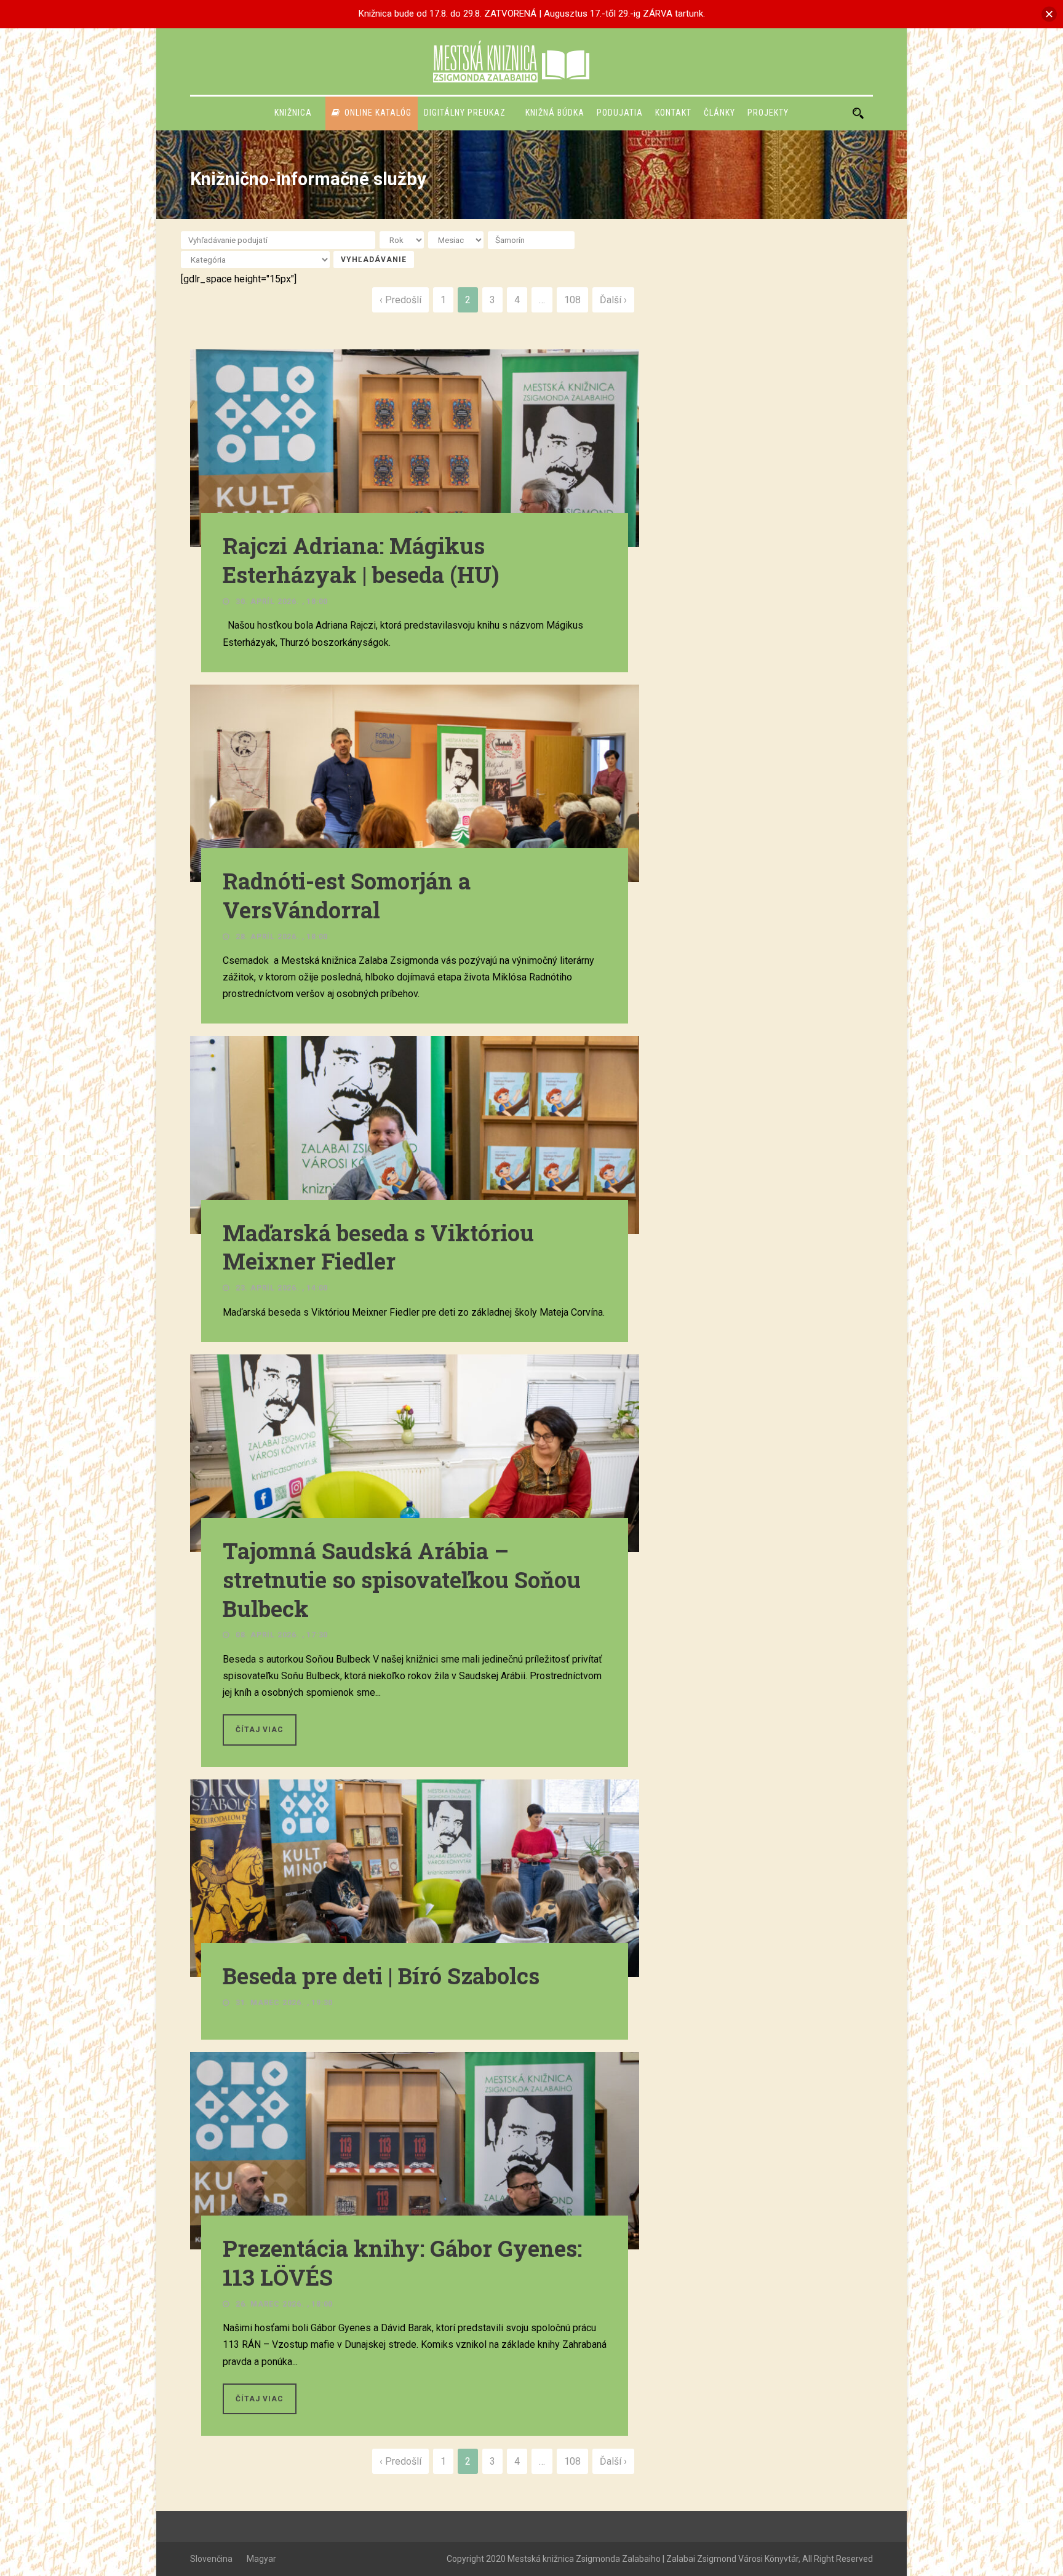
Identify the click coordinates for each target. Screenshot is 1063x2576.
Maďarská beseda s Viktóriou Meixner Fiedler (378, 1247)
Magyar (261, 2559)
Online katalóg (378, 113)
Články (719, 113)
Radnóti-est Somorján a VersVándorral (347, 895)
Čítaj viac (260, 1730)
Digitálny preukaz (465, 113)
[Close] (1049, 14)
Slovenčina (211, 2559)
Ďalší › (613, 300)
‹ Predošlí (400, 300)
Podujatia (620, 113)
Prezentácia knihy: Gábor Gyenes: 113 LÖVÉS (402, 2263)
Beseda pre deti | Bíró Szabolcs (381, 1976)
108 (572, 300)
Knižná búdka (555, 113)
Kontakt (673, 113)
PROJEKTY (768, 113)
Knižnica (293, 113)
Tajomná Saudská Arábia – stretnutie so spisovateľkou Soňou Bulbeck (402, 1580)
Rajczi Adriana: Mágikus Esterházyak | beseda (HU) (361, 560)
